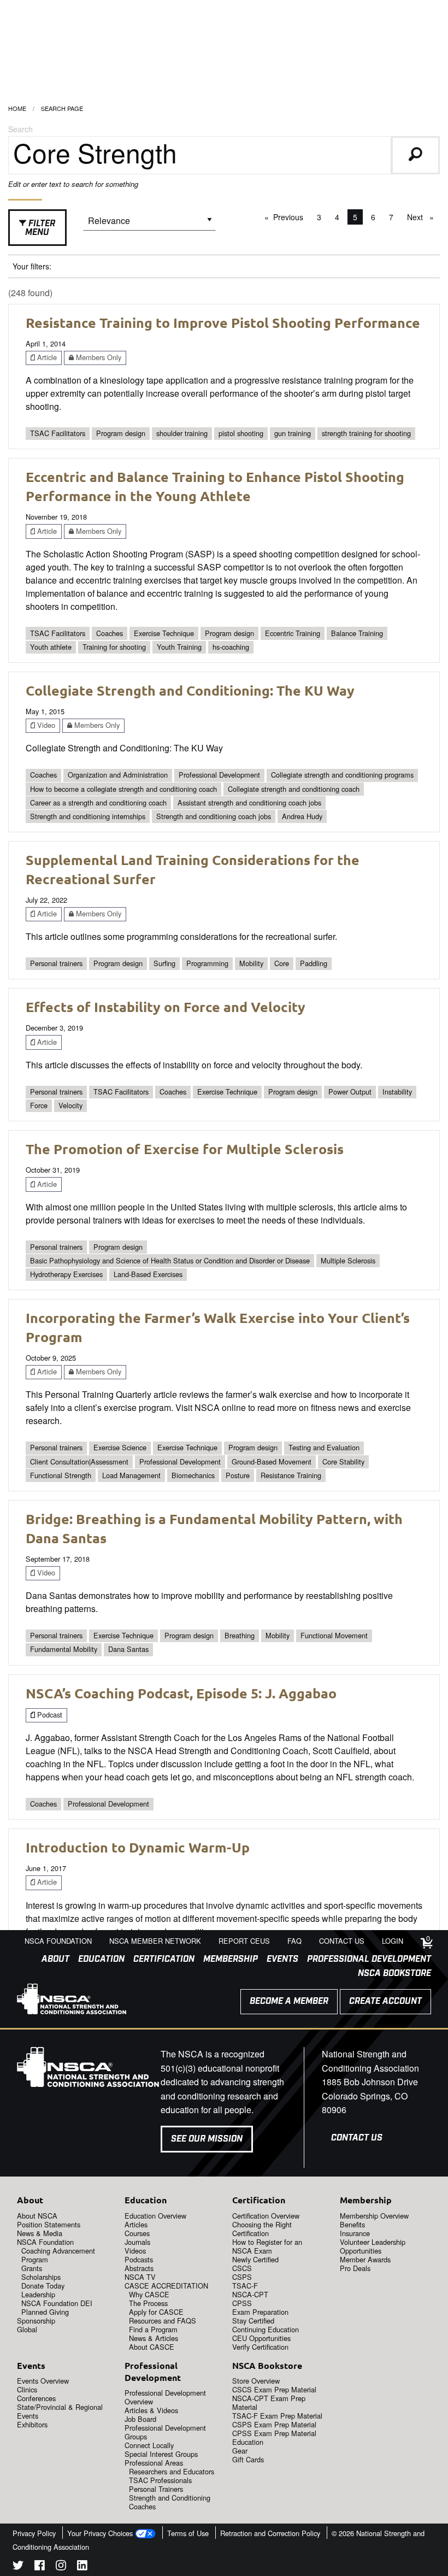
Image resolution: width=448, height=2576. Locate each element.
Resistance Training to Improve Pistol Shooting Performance (223, 322)
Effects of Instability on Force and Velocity (166, 1007)
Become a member (289, 2001)
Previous (291, 217)
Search (20, 129)
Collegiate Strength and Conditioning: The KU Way (190, 690)
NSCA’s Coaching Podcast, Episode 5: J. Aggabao (181, 1693)
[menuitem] (51, 1960)
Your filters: (32, 266)
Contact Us (357, 2138)
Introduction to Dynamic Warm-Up (138, 1847)
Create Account (385, 2001)
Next (423, 217)
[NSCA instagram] (61, 2567)
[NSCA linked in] (82, 2567)
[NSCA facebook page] (40, 2567)
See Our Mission (207, 2139)
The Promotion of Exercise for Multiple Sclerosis (185, 1149)
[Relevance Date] (149, 224)
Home (17, 108)
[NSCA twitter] (18, 2567)
